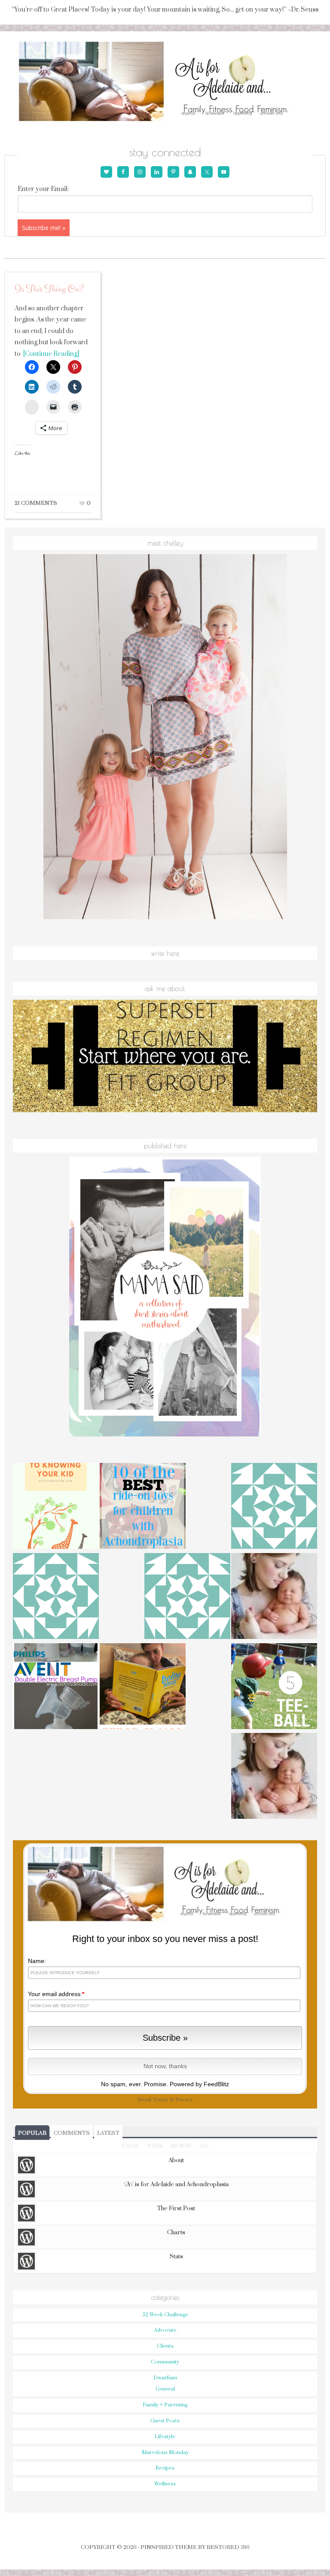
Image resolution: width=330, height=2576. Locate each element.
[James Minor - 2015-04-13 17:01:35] (187, 1597)
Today (130, 2146)
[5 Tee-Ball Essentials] (274, 1687)
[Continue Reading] (50, 354)
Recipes (165, 2468)
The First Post (176, 2209)
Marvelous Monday (165, 2453)
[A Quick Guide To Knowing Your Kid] (56, 1507)
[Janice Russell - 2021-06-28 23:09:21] (274, 1507)
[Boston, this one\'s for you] (274, 1597)
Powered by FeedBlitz (199, 2084)
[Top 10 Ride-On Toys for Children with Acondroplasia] (143, 1507)
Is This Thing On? (49, 289)
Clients (165, 2346)
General (165, 2389)
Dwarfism (165, 2378)
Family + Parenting (165, 2405)
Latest (108, 2133)
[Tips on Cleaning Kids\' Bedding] (274, 1777)
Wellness (165, 2484)
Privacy (184, 2100)
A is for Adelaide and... (165, 82)
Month (181, 2146)
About (176, 2160)
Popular (32, 2133)
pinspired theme (169, 2547)
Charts (176, 2233)
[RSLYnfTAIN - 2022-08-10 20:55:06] (56, 1597)
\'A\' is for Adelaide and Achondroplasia (176, 2185)
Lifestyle (165, 2437)
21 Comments (36, 503)
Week (155, 2146)
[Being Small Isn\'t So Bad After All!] (143, 1687)
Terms (160, 2100)
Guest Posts (165, 2421)
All (204, 2146)
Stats (176, 2257)
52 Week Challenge (165, 2315)
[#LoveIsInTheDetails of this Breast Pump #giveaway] (56, 1687)
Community (165, 2362)
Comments (72, 2133)
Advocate (165, 2330)
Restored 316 (228, 2547)
